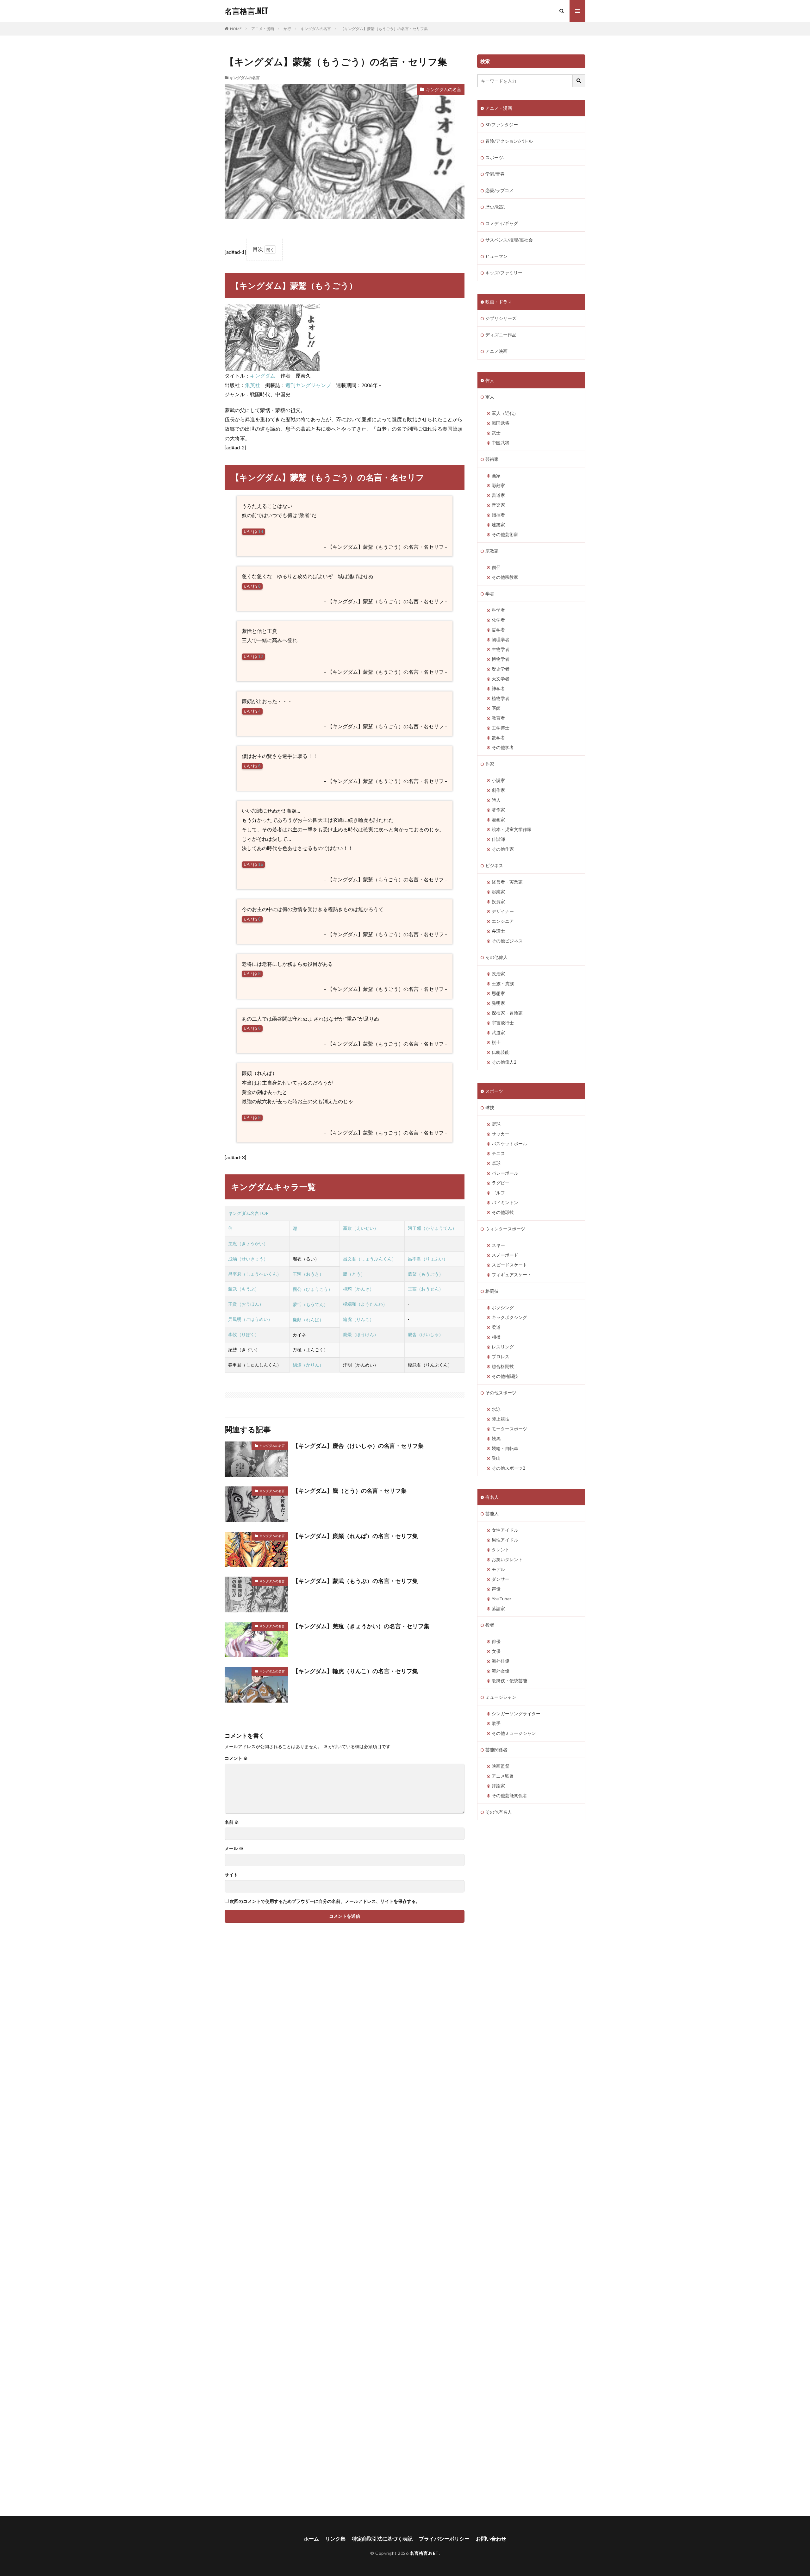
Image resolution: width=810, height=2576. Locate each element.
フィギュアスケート (512, 1275)
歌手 (496, 1723)
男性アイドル (505, 1540)
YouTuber (502, 1599)
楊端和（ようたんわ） (365, 1304)
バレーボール (505, 1173)
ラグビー (501, 1183)
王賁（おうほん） (246, 1304)
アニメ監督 (503, 1776)
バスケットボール (509, 1144)
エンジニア (503, 921)
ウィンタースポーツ (505, 1229)
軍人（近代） (505, 413)
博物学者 (501, 659)
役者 (490, 1625)
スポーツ (494, 1091)
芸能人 (492, 1513)
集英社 (252, 385)
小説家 (498, 780)
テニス (498, 1153)
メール (234, 1848)
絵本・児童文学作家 (512, 829)
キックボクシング (509, 1317)
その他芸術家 (505, 534)
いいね (253, 531)
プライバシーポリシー (444, 2538)
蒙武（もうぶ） (244, 1289)
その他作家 (503, 849)
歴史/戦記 (495, 207)
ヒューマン (496, 256)
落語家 (498, 1608)
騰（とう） (354, 1274)
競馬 (496, 1438)
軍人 (490, 397)
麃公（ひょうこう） (313, 1289)
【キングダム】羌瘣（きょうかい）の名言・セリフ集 (361, 1626)
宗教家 (492, 551)
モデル (498, 1569)
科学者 (498, 610)
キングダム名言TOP (248, 1213)
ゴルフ (498, 1193)
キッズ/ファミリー (504, 273)
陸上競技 (501, 1419)
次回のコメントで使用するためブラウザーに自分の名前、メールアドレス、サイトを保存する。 (325, 1901)
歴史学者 (501, 669)
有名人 (492, 1497)
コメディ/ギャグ (502, 223)
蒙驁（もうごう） (426, 1274)
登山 (496, 1458)
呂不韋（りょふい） (428, 1259)
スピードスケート (509, 1265)
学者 (490, 594)
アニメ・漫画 (263, 29)
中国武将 (501, 443)
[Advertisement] (282, 2229)
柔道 (496, 1327)
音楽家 (498, 505)
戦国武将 (501, 423)
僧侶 (496, 567)
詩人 (496, 800)
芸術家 (492, 459)
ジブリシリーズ (501, 318)
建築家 (498, 525)
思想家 (498, 993)
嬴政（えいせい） (361, 1228)
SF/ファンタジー (502, 125)
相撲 (496, 1337)
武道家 (498, 1032)
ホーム (311, 2538)
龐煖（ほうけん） (361, 1334)
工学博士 (501, 728)
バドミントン (505, 1202)
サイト (231, 1875)
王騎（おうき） (308, 1274)
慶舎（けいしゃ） (426, 1334)
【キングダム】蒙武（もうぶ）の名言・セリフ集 (355, 1581)
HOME (236, 29)
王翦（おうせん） (426, 1289)
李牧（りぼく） (244, 1334)
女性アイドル (505, 1530)
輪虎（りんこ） (358, 1319)
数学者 (498, 738)
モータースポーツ (509, 1429)
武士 (496, 433)
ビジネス (494, 865)
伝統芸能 (501, 1052)
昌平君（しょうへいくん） (255, 1274)
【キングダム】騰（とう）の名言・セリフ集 (350, 1491)
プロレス (501, 1357)
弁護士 (498, 931)
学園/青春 (495, 174)
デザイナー (503, 911)
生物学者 (501, 649)
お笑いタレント (507, 1559)
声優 (496, 1589)
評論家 (498, 1786)
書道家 (498, 495)
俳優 (496, 1641)
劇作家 (498, 790)
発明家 (498, 1003)
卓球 (496, 1163)
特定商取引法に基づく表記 (382, 2538)
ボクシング (503, 1307)
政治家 (498, 974)
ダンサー (501, 1579)
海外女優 (501, 1671)
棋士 (496, 1042)
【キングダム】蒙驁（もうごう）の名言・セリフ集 (384, 29)
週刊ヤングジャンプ (308, 385)
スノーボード (505, 1255)
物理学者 (501, 639)
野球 (496, 1124)
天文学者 (501, 679)
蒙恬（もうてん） (310, 1304)
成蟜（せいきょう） (248, 1259)
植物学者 (501, 698)
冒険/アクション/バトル (509, 141)
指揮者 (498, 515)
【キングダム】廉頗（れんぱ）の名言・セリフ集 (355, 1536)
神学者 (498, 688)
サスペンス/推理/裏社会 (509, 240)
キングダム (263, 375)
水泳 (496, 1409)
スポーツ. (495, 157)
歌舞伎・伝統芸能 (509, 1681)
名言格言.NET (246, 11)
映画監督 (501, 1766)
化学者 (498, 620)
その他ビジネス (507, 941)
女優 (496, 1651)
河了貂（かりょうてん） (432, 1228)
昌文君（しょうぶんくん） (370, 1259)
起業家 (498, 892)
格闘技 (492, 1291)
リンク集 (335, 2538)
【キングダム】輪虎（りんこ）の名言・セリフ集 (355, 1671)
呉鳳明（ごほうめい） (250, 1319)
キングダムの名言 (316, 29)
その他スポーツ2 (508, 1468)
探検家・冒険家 (507, 1013)
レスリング (503, 1347)
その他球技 (503, 1212)
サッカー (501, 1134)
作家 (490, 764)
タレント (501, 1550)
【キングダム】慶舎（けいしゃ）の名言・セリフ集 (358, 1446)
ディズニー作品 (501, 335)
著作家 (498, 810)
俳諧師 (498, 839)
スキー (498, 1245)
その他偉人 (496, 957)
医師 (496, 708)
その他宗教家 (505, 577)
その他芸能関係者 (509, 1795)
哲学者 (498, 630)
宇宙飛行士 (503, 1023)
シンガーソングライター (516, 1713)
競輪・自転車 (505, 1448)
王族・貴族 (503, 983)
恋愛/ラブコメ (499, 190)
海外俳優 (501, 1661)
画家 (496, 475)
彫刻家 (498, 485)
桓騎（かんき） (358, 1289)
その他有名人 (499, 1812)
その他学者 (503, 747)
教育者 (498, 718)
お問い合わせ (491, 2538)
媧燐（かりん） (308, 1365)
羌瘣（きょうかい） (248, 1244)
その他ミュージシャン (514, 1733)
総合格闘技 (503, 1366)
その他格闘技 (505, 1376)
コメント (236, 1758)
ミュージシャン (501, 1697)
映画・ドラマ (499, 302)
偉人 (490, 380)
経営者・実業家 (507, 882)
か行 (287, 29)
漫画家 (498, 819)
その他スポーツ (501, 1393)
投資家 (498, 901)
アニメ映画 (496, 351)
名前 (232, 1822)
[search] (579, 81)
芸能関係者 (496, 1750)
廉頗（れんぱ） (308, 1319)
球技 (490, 1107)
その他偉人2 (504, 1062)
